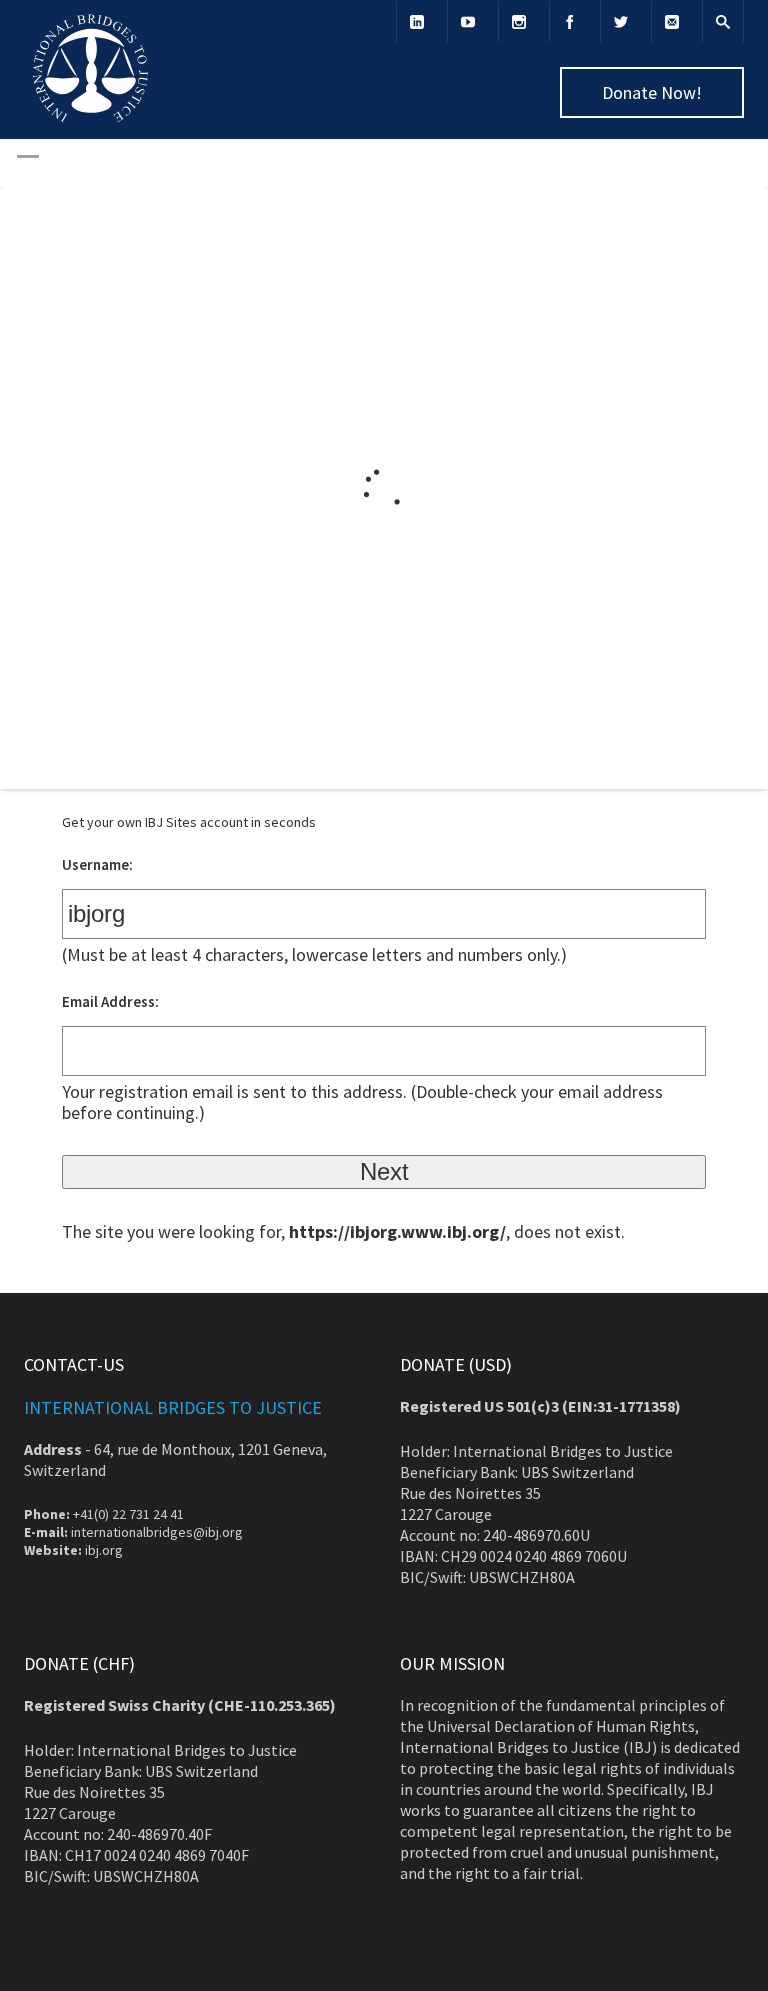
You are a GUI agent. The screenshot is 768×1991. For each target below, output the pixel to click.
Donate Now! (652, 92)
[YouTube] (468, 21)
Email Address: (110, 1001)
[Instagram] (519, 21)
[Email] (672, 21)
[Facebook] (570, 21)
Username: (97, 864)
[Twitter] (621, 21)
